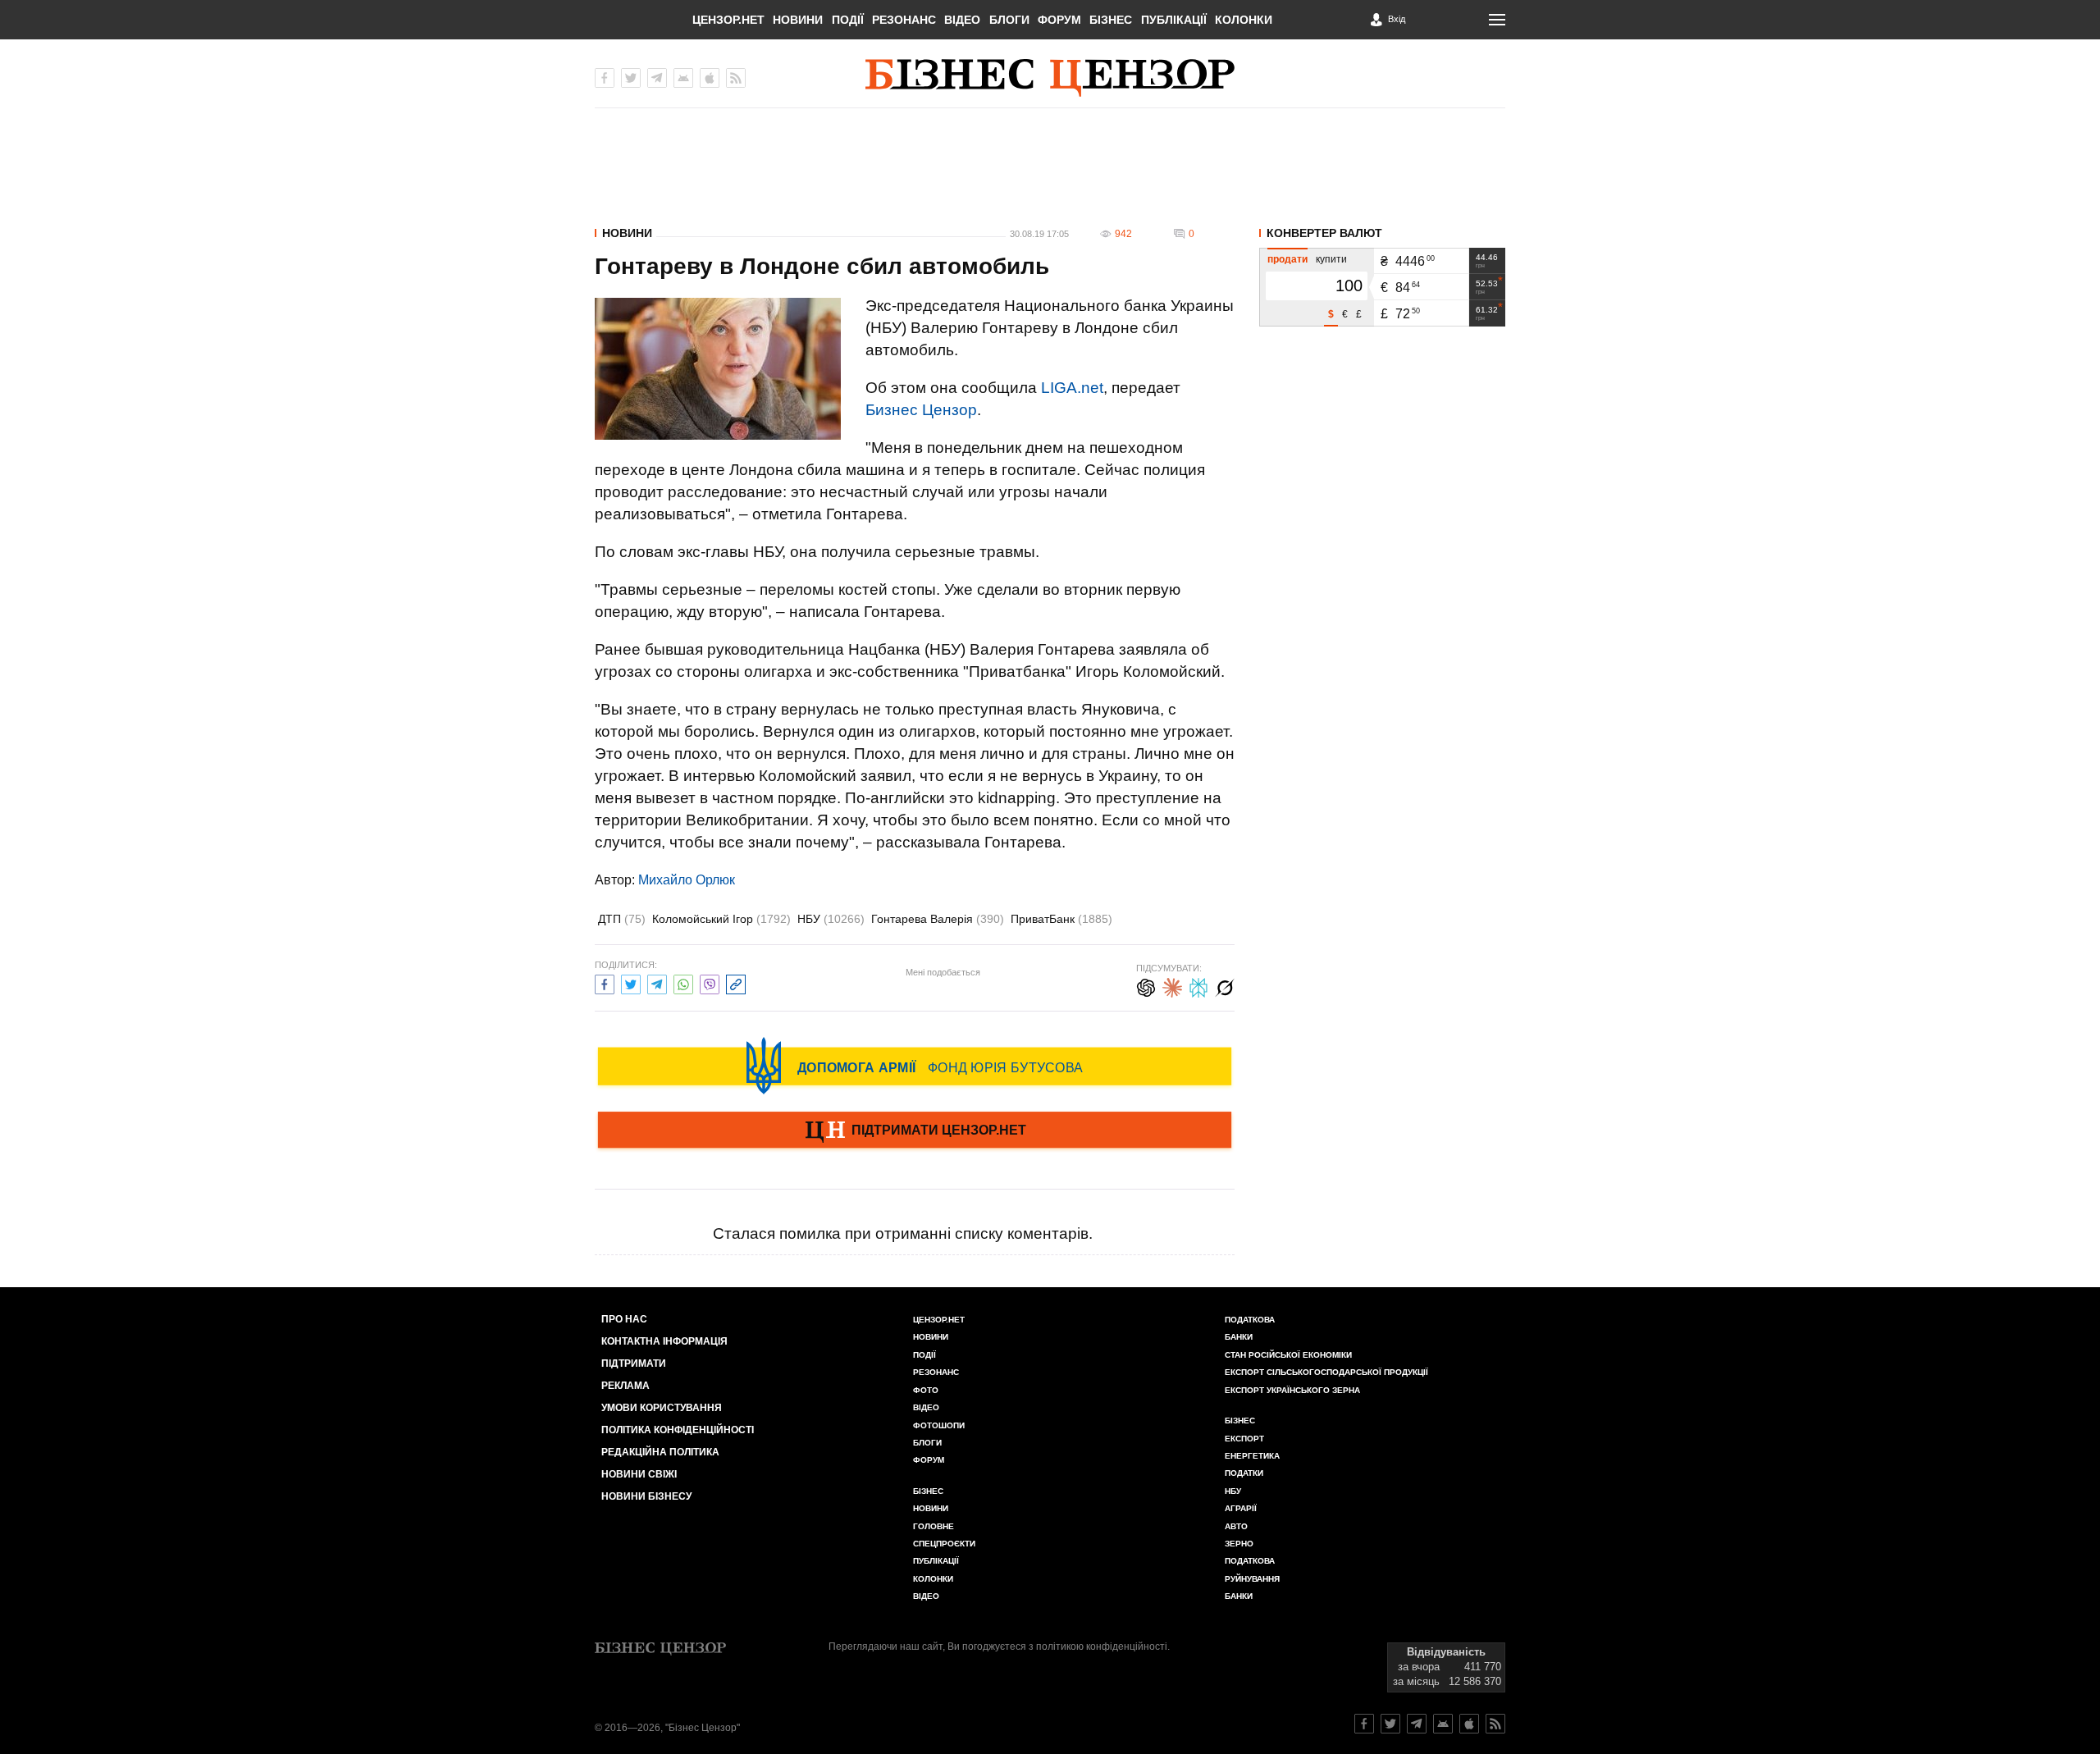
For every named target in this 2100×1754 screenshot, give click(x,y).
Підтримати (634, 1363)
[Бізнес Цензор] (1050, 78)
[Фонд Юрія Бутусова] (915, 1066)
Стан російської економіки (1288, 1355)
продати (1287, 259)
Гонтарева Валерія (938, 919)
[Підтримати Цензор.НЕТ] (915, 1131)
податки (1244, 1473)
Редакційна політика (660, 1452)
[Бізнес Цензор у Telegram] (657, 78)
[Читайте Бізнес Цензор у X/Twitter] (1390, 1724)
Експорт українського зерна (1292, 1390)
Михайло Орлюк (687, 880)
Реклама (625, 1386)
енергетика (1252, 1456)
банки (1239, 1337)
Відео (962, 20)
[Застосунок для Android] (683, 78)
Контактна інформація (664, 1341)
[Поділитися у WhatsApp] (683, 982)
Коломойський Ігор (721, 919)
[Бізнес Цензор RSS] (736, 78)
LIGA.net (1072, 388)
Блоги (1009, 20)
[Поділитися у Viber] (710, 982)
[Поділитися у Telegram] (657, 982)
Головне (934, 1526)
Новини (798, 20)
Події (848, 20)
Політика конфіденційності (678, 1430)
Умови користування (662, 1408)
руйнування (1252, 1579)
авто (1236, 1526)
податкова (1250, 1561)
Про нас (624, 1319)
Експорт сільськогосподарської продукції (1326, 1372)
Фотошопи (939, 1425)
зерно (1239, 1544)
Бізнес (1111, 20)
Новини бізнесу (646, 1496)
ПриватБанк (1061, 919)
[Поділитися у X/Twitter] (631, 982)
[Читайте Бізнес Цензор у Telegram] (1417, 1724)
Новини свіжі (639, 1474)
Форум (1059, 20)
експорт (1244, 1439)
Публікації (1174, 20)
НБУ (831, 919)
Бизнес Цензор (921, 410)
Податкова (1250, 1320)
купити (1331, 259)
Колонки (1244, 20)
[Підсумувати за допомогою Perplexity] (1198, 986)
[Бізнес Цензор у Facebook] (605, 78)
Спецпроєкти (944, 1544)
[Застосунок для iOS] (710, 78)
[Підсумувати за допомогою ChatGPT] (1146, 986)
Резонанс (904, 20)
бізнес (1240, 1421)
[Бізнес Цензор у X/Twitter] (631, 78)
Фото (926, 1390)
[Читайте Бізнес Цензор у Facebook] (1364, 1724)
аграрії (1241, 1508)
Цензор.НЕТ (728, 20)
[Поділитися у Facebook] (605, 982)
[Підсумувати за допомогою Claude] (1172, 986)
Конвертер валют (1324, 233)
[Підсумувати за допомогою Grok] (1225, 986)
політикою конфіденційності (1102, 1647)
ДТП (622, 919)
